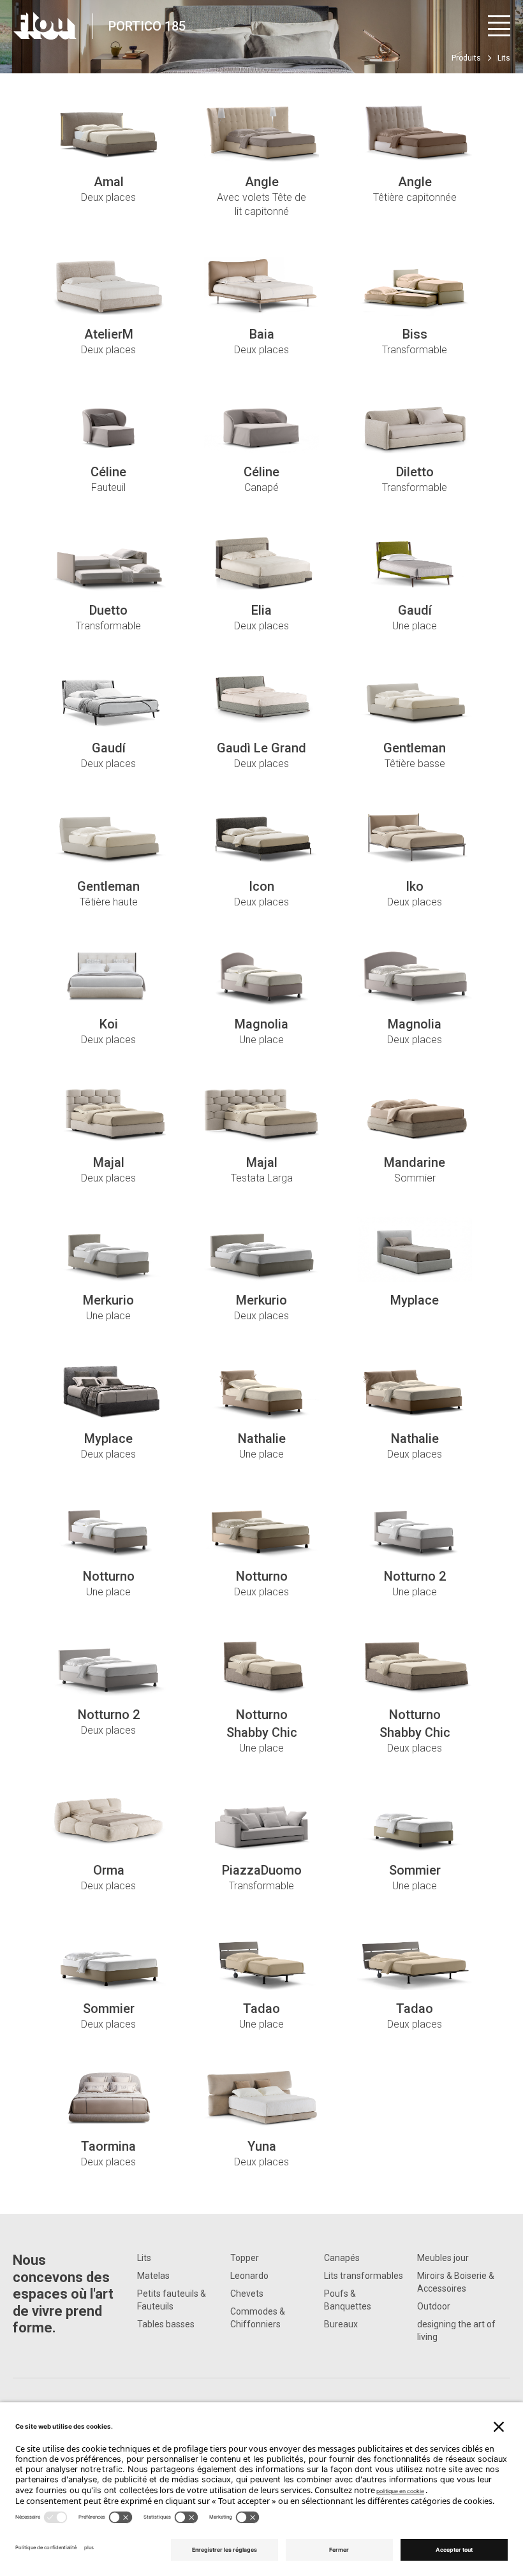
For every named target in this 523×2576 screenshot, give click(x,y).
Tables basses (166, 2324)
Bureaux (341, 2324)
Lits (144, 2258)
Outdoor (434, 2306)
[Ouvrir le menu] (499, 26)
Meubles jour (443, 2258)
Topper (245, 2258)
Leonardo (249, 2276)
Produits (466, 58)
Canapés (342, 2258)
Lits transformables (364, 2276)
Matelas (153, 2276)
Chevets (247, 2294)
